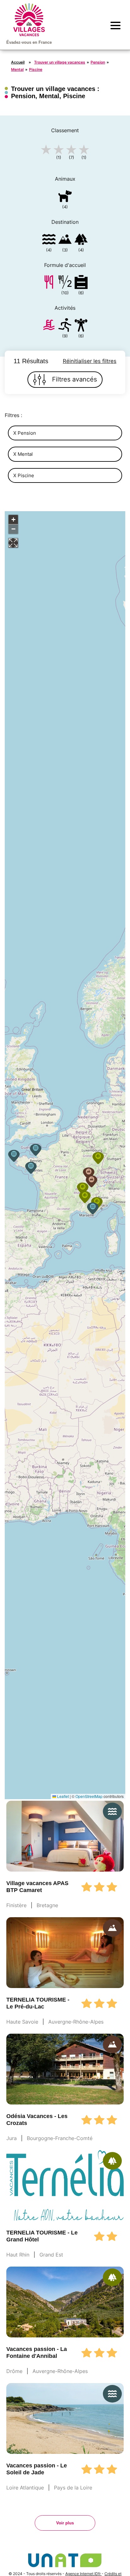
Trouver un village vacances (60, 62)
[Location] (81, 283)
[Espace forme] (81, 326)
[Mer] (49, 240)
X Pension (25, 433)
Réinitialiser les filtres (90, 361)
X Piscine (24, 475)
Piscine (36, 69)
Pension (98, 62)
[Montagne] (65, 240)
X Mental (23, 454)
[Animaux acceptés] (65, 197)
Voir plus (65, 2523)
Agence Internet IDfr (83, 2574)
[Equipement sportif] (65, 326)
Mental (17, 69)
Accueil (18, 62)
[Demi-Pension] (65, 283)
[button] (14, 1156)
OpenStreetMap (89, 1796)
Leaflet (62, 1796)
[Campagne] (81, 240)
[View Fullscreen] (13, 543)
